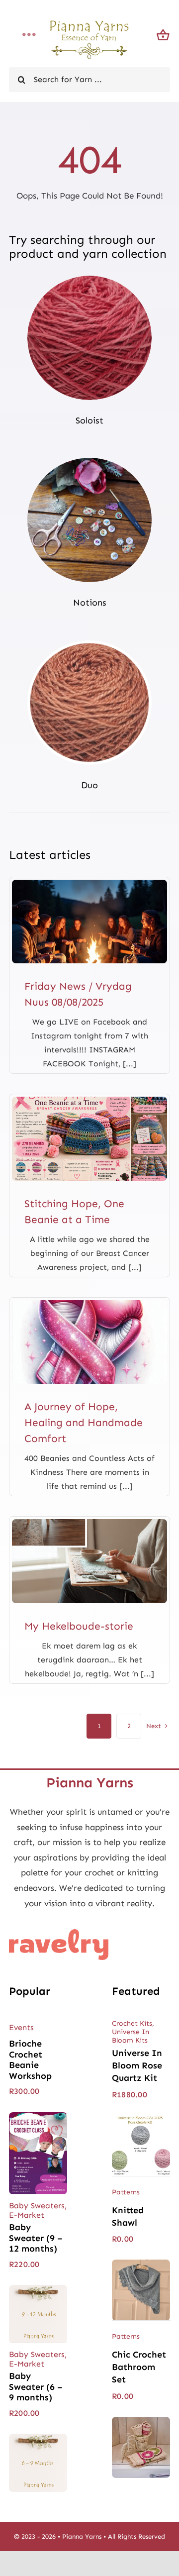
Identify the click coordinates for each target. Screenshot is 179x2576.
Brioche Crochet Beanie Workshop (30, 2060)
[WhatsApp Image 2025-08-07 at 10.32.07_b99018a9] (89, 884)
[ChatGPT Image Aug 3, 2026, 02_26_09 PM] (89, 1101)
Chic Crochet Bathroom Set (139, 2367)
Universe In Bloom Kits (131, 2036)
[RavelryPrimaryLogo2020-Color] (59, 1933)
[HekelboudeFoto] (89, 1523)
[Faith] (89, 1304)
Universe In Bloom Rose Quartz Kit (137, 2065)
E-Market (27, 2215)
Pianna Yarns (82, 2536)
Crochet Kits (132, 2023)
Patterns (126, 2192)
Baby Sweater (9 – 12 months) (36, 2238)
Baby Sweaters (37, 2206)
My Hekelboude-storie (79, 1626)
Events (21, 2027)
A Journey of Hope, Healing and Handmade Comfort (84, 1423)
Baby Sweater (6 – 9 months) (36, 2387)
